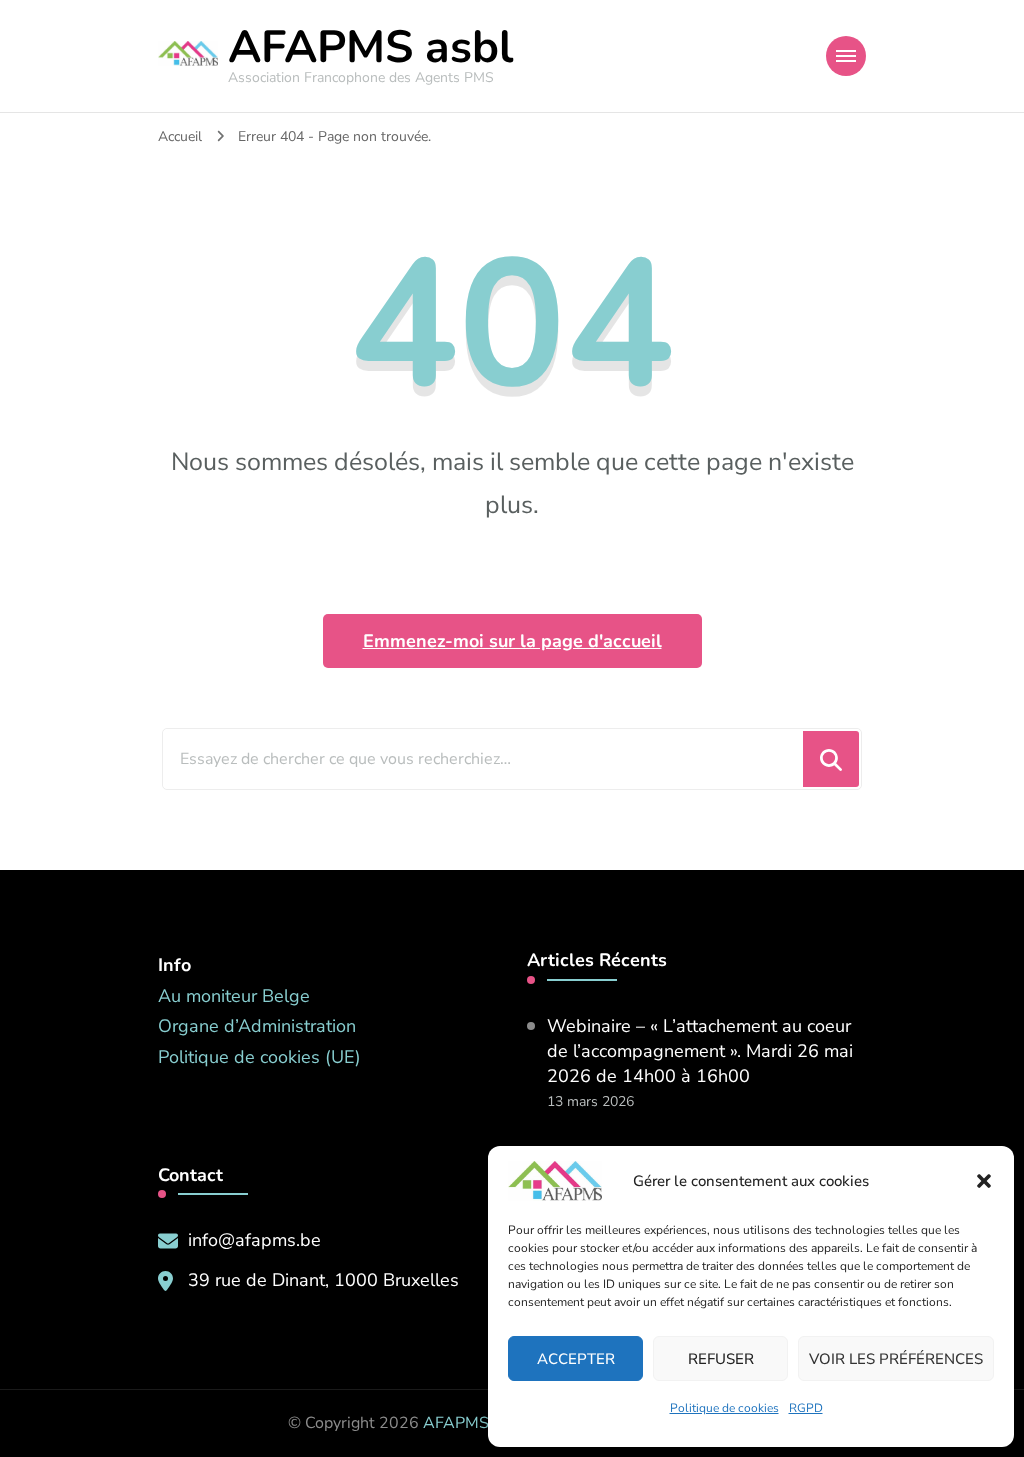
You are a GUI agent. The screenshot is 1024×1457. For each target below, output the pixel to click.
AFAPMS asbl (370, 47)
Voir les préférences (896, 1359)
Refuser (721, 1359)
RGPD (806, 1408)
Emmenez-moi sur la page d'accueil (512, 641)
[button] (984, 1181)
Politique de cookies (724, 1408)
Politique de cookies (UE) (259, 1057)
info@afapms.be (254, 1240)
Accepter (576, 1359)
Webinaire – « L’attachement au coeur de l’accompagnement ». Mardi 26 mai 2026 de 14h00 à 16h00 (700, 1051)
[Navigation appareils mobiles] (846, 56)
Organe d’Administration (257, 1026)
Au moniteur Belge (234, 996)
